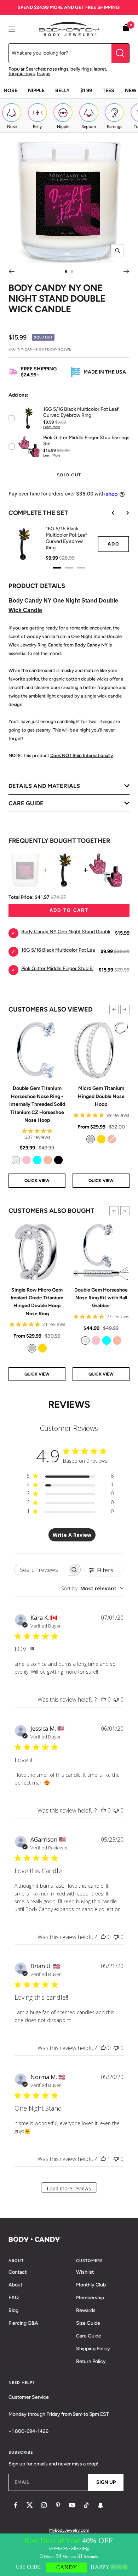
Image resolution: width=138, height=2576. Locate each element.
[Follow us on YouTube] (72, 2505)
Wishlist (85, 2272)
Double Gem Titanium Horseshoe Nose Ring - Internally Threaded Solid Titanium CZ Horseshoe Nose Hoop (37, 1104)
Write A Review (72, 1535)
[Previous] (11, 271)
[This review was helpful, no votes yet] (103, 1699)
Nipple (36, 91)
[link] (16, 1160)
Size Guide (88, 2323)
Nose (10, 91)
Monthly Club (91, 2285)
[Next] (126, 271)
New (131, 91)
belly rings (81, 69)
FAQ (14, 2298)
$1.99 (86, 91)
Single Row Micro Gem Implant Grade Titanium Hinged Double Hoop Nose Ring (37, 1302)
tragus (44, 74)
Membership (90, 2298)
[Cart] (126, 29)
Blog (13, 2310)
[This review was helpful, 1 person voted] (103, 2159)
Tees (108, 91)
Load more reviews (69, 2188)
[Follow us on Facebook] (16, 2505)
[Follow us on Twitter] (30, 2505)
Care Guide (89, 2336)
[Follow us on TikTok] (86, 2505)
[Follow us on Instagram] (44, 2505)
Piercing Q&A (23, 2323)
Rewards (86, 2310)
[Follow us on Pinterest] (58, 2505)
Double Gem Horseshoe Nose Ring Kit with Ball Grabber (101, 1298)
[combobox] (92, 1588)
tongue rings (22, 74)
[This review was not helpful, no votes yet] (116, 1699)
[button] (114, 1009)
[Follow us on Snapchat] (100, 2505)
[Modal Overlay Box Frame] (69, 2555)
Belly (62, 91)
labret (100, 69)
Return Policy (91, 2361)
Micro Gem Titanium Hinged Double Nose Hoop (101, 1096)
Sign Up (106, 2482)
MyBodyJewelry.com (69, 2530)
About (15, 2285)
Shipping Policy (93, 2349)
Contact (18, 2272)
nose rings (58, 69)
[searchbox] (41, 1570)
